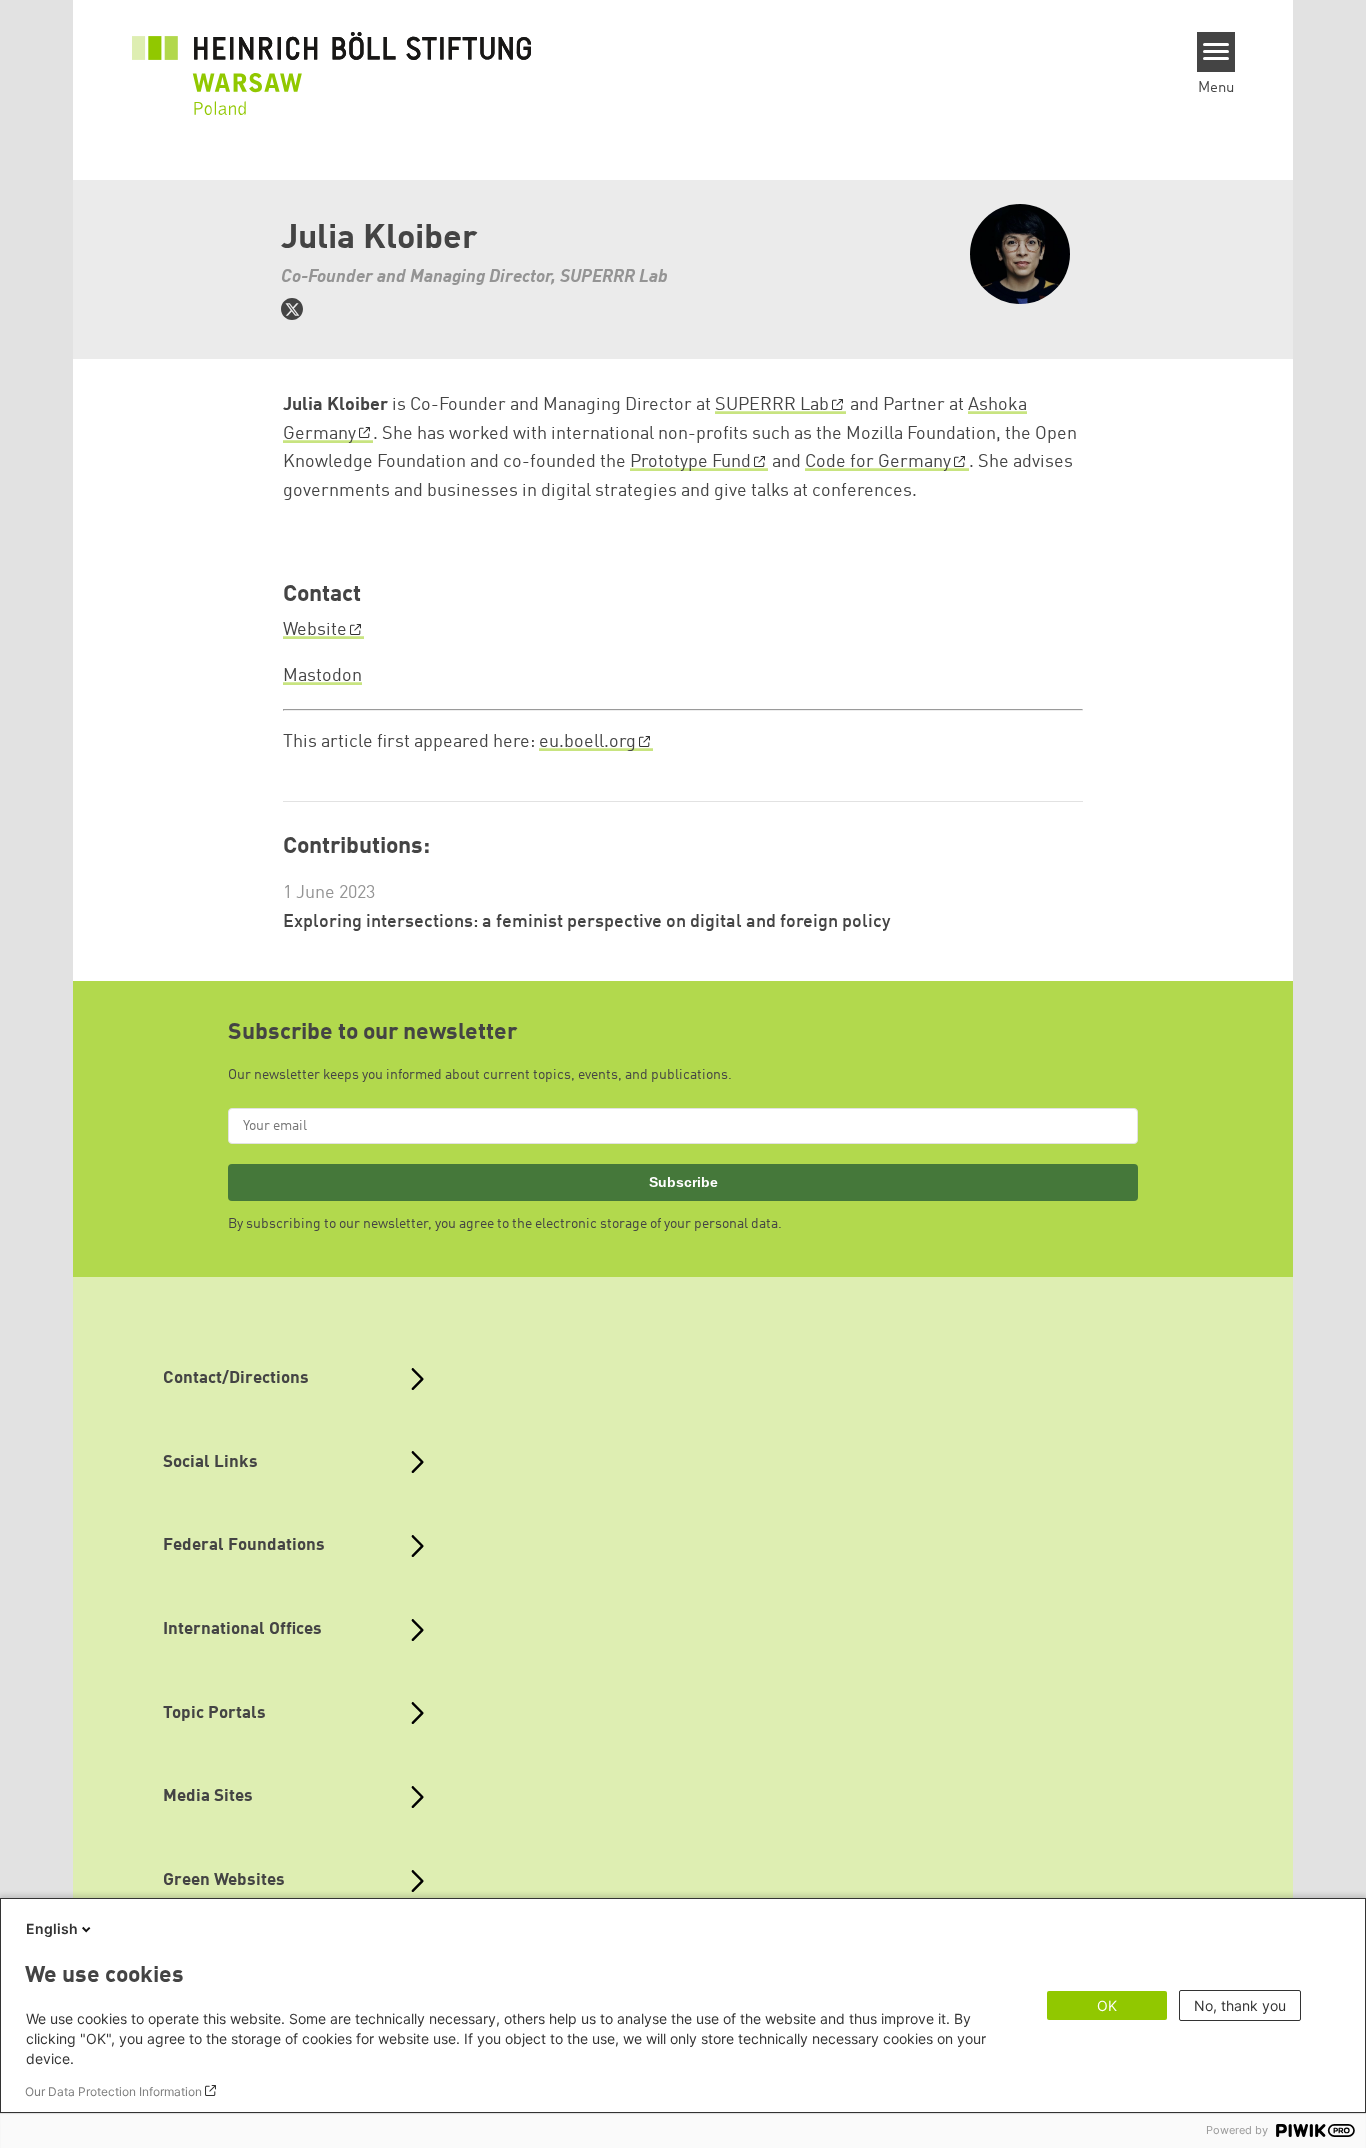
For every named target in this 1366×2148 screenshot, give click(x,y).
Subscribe (683, 1182)
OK (1107, 2005)
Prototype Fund (690, 462)
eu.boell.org (587, 742)
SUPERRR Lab (772, 405)
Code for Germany (878, 462)
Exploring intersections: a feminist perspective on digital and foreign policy (586, 922)
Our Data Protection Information (113, 2091)
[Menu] (1216, 52)
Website (315, 630)
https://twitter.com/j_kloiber (292, 309)
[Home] (332, 62)
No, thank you (1240, 2005)
